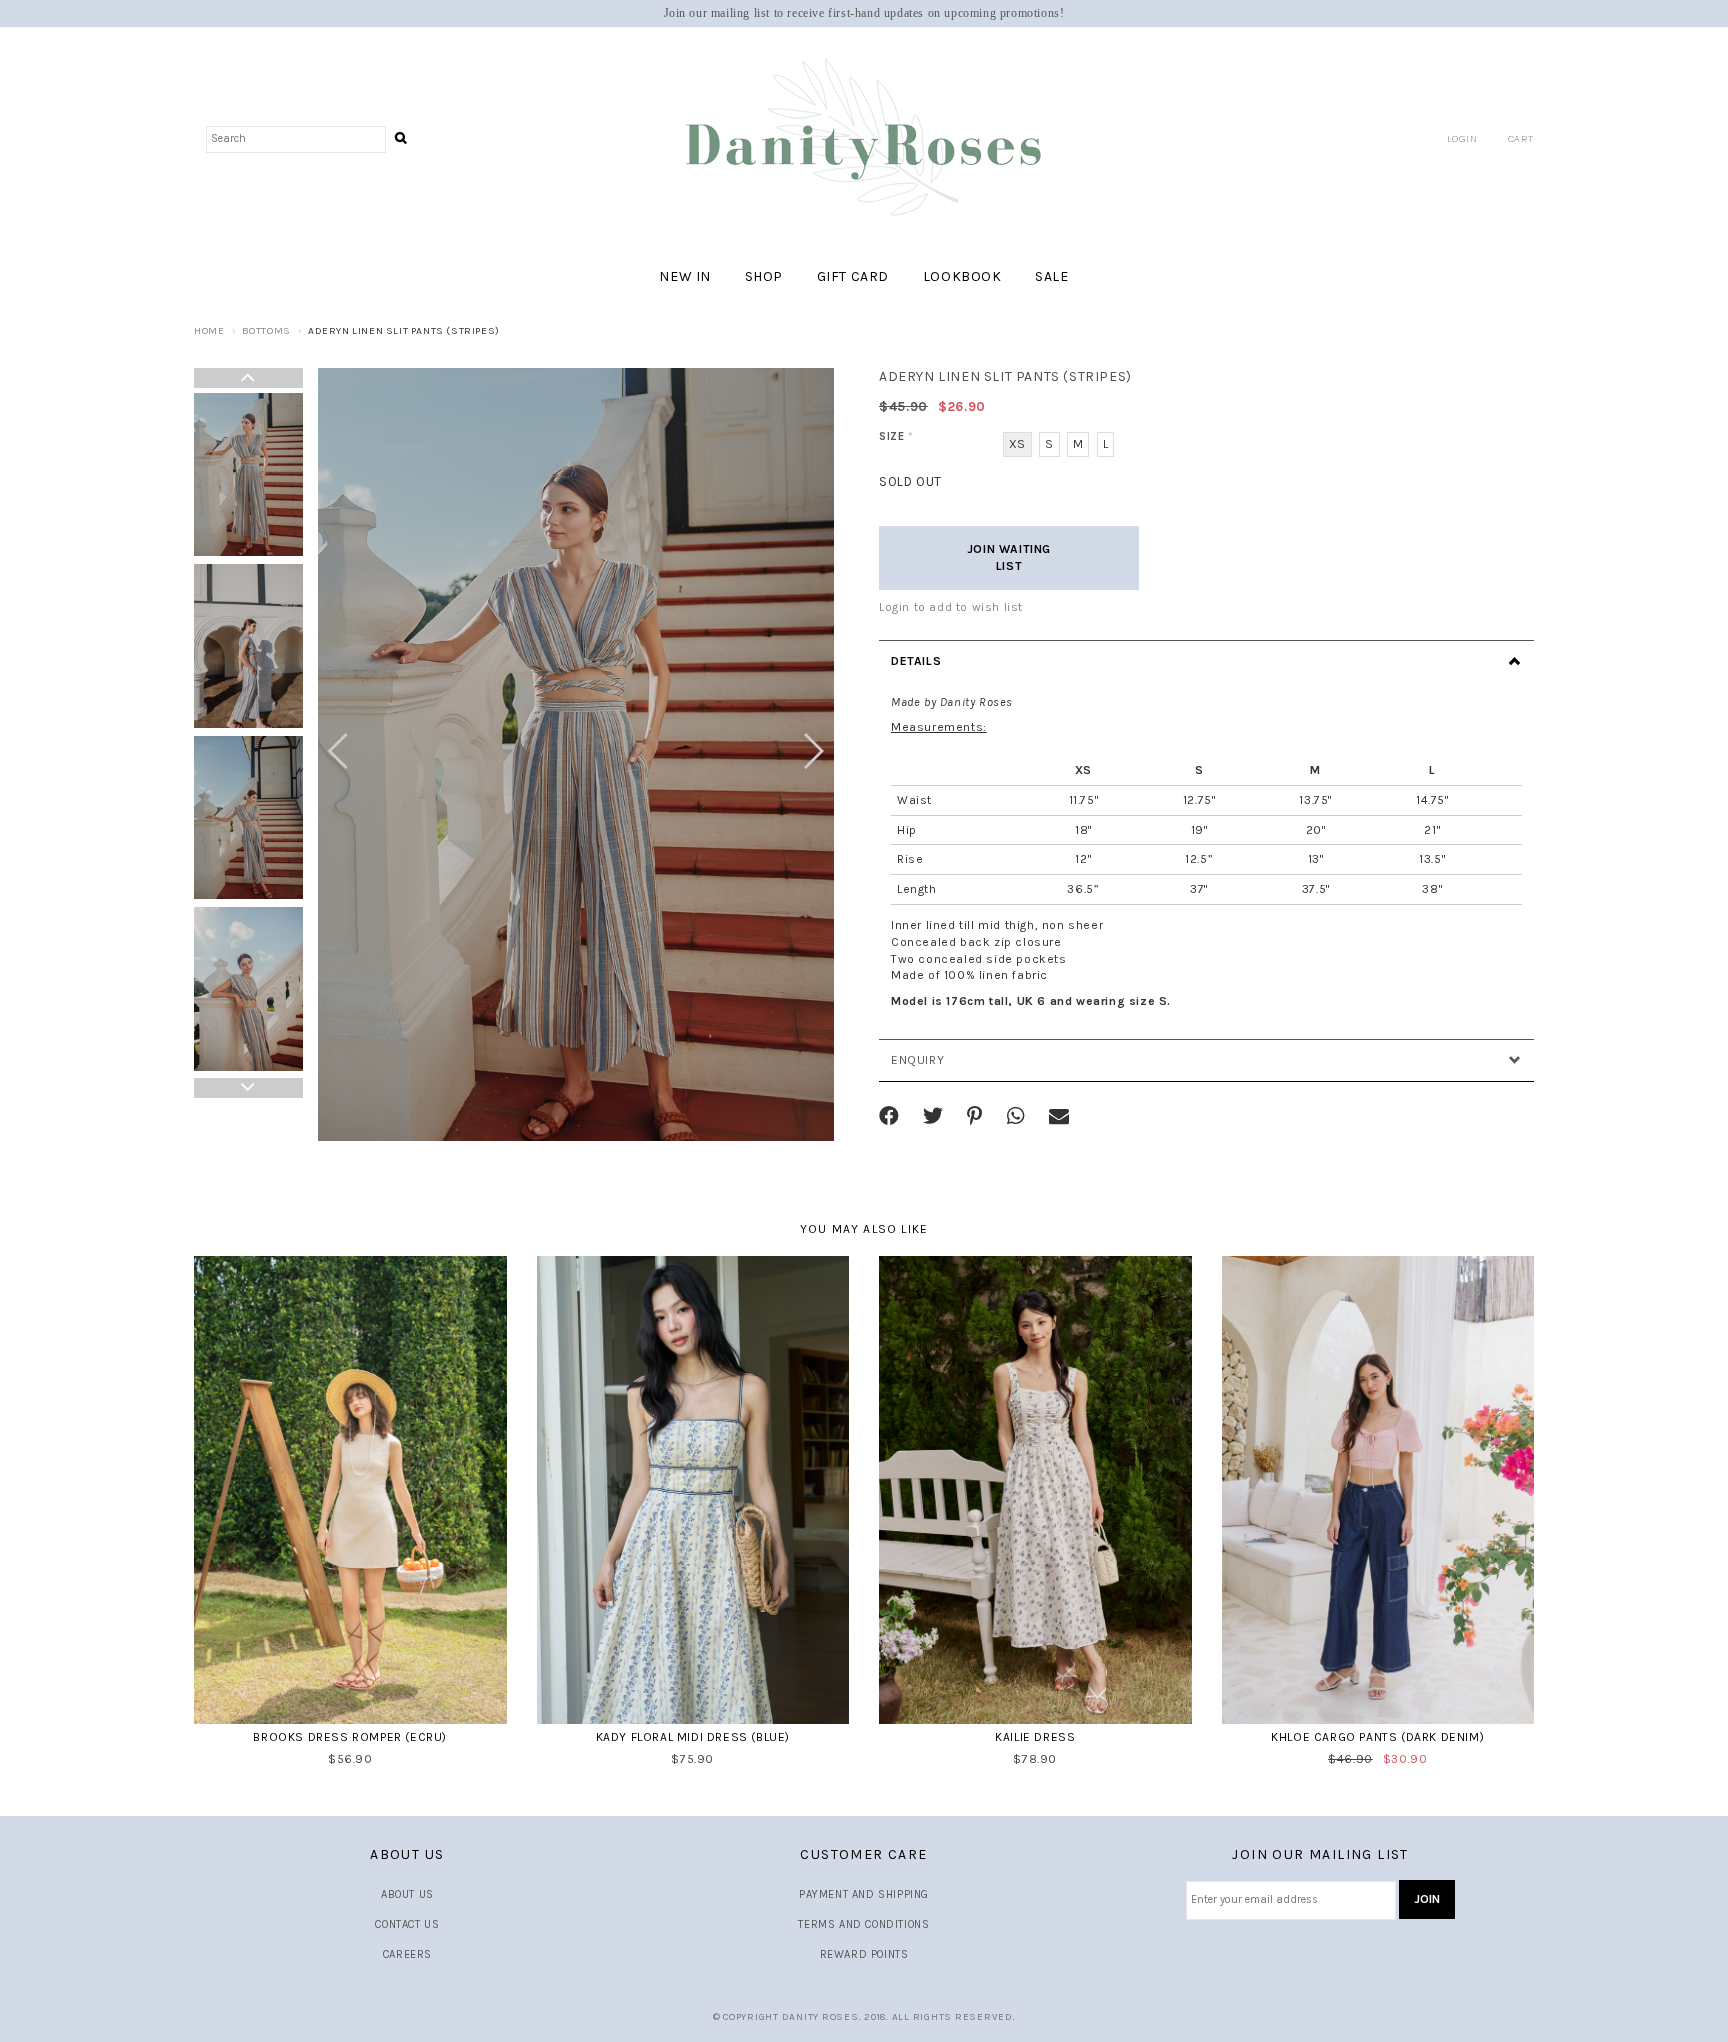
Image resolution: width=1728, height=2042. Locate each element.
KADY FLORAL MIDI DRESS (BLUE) (693, 1737)
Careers (407, 1954)
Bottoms (266, 331)
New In (685, 276)
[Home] (863, 138)
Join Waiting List (1009, 557)
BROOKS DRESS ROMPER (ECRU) (350, 1737)
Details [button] (916, 661)
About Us (407, 1894)
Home (209, 331)
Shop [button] (764, 276)
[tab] (1206, 661)
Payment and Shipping (864, 1894)
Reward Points (864, 1954)
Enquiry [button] (917, 1060)
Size (896, 436)
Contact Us (407, 1924)
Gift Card (853, 276)
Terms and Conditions (863, 1924)
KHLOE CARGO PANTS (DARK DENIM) (1377, 1737)
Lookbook (962, 276)
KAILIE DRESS (1035, 1737)
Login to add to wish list (951, 607)
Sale (1051, 276)
